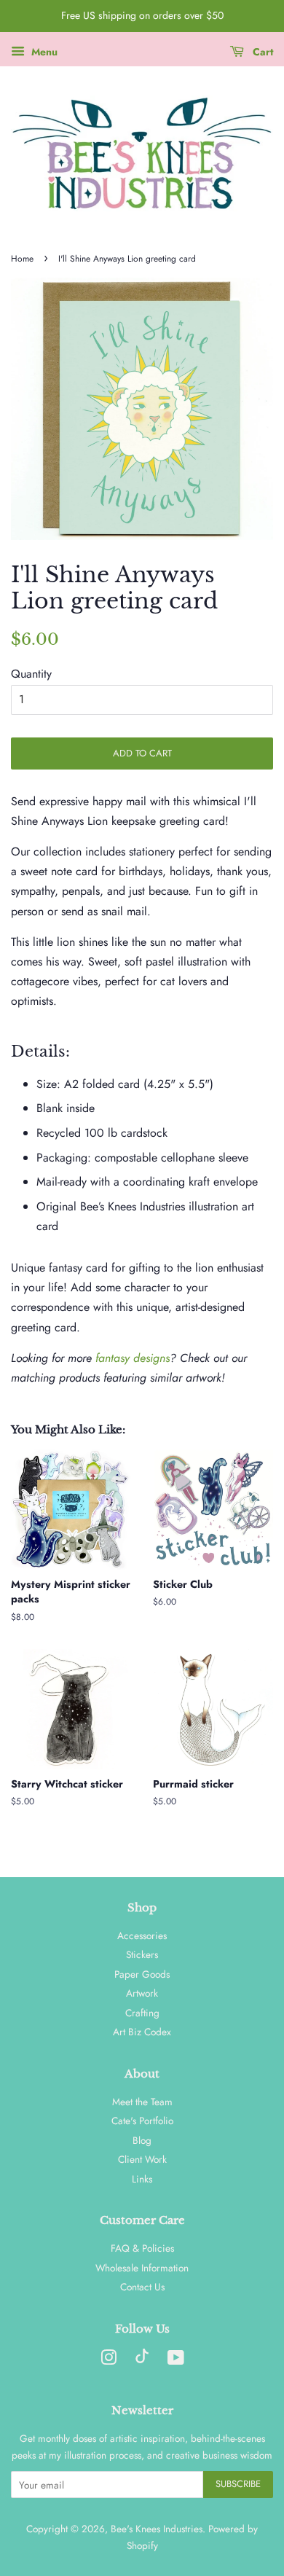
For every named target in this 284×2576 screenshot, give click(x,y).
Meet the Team (142, 2102)
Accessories (142, 1935)
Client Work (142, 2159)
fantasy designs (133, 1358)
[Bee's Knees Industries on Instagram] (109, 2360)
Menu (43, 52)
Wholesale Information (142, 2268)
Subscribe (238, 2484)
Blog (142, 2140)
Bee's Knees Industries (157, 2529)
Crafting (142, 2013)
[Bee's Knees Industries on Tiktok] (142, 2360)
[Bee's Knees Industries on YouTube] (176, 2360)
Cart (261, 52)
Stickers (142, 1954)
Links (142, 2179)
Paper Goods (142, 1974)
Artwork (142, 1993)
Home (22, 259)
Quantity (31, 674)
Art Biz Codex (142, 2032)
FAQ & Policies (142, 2248)
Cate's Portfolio (142, 2121)
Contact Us (142, 2287)
